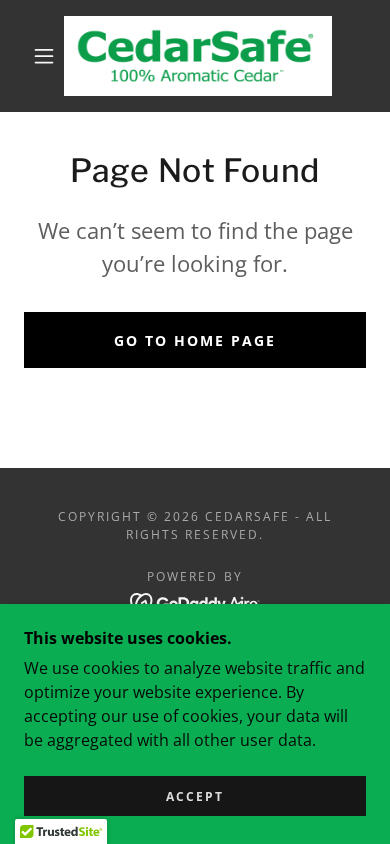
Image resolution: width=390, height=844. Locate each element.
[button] (44, 56)
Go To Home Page (195, 340)
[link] (198, 56)
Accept (195, 796)
